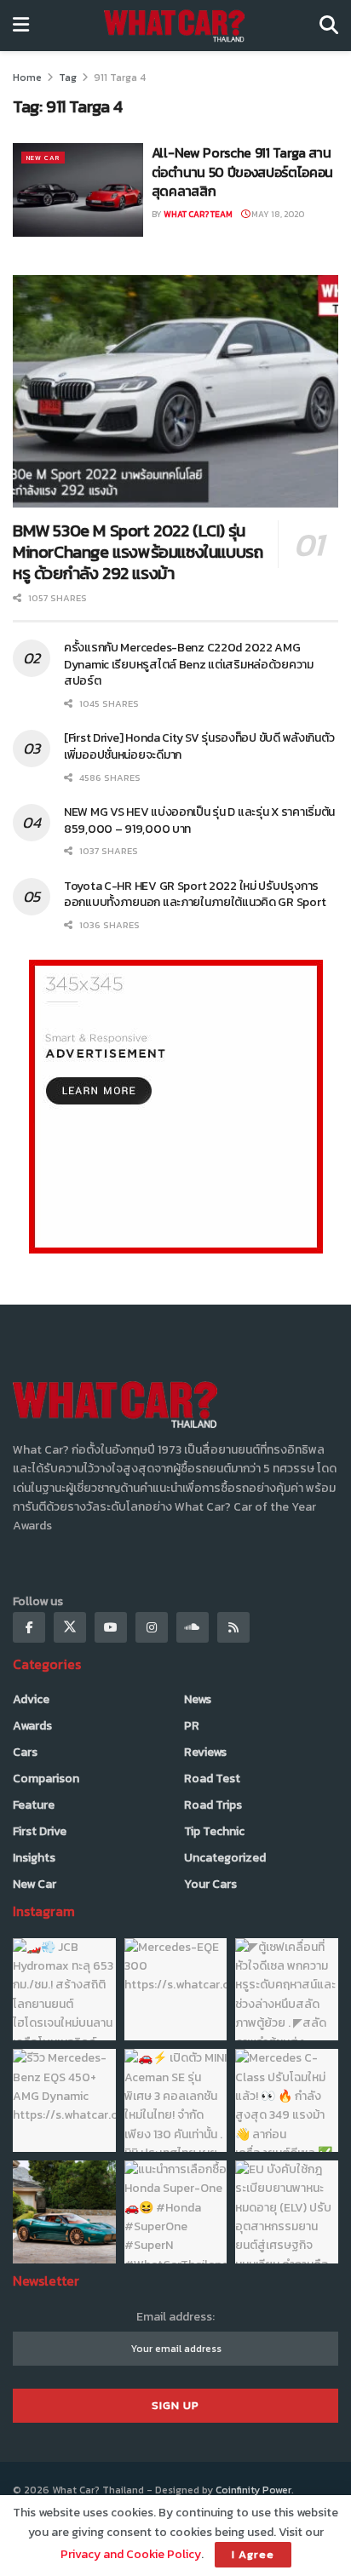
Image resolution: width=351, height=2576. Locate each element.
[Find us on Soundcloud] (193, 1627)
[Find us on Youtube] (111, 1627)
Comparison (46, 1779)
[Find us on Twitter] (70, 1627)
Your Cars (210, 1884)
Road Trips (213, 1805)
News (198, 1699)
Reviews (205, 1752)
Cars (25, 1752)
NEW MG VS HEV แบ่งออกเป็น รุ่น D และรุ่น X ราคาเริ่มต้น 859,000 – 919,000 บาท (199, 820)
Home (27, 77)
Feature (34, 1805)
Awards (32, 1726)
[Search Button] (329, 26)
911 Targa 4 (120, 77)
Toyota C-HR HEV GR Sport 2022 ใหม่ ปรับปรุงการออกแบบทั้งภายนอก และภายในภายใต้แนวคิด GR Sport (197, 895)
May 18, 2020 (277, 214)
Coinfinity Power (253, 2490)
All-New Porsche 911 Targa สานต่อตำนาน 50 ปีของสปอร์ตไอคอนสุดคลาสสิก (242, 172)
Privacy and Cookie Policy (131, 2554)
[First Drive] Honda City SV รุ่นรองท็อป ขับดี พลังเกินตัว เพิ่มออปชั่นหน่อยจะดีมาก (199, 746)
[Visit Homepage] (174, 26)
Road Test (212, 1779)
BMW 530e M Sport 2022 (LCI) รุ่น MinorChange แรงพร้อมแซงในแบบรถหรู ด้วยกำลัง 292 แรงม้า (138, 552)
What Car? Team (198, 214)
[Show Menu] (21, 26)
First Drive (40, 1831)
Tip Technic (214, 1831)
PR (192, 1726)
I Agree (253, 2554)
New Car (43, 158)
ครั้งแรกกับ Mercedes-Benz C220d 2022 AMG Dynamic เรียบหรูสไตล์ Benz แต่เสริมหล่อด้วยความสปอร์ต (189, 664)
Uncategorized (225, 1858)
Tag (68, 77)
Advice (31, 1699)
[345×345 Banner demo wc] (176, 1106)
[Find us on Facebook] (29, 1627)
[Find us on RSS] (233, 1627)
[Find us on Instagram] (152, 1627)
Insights (34, 1858)
